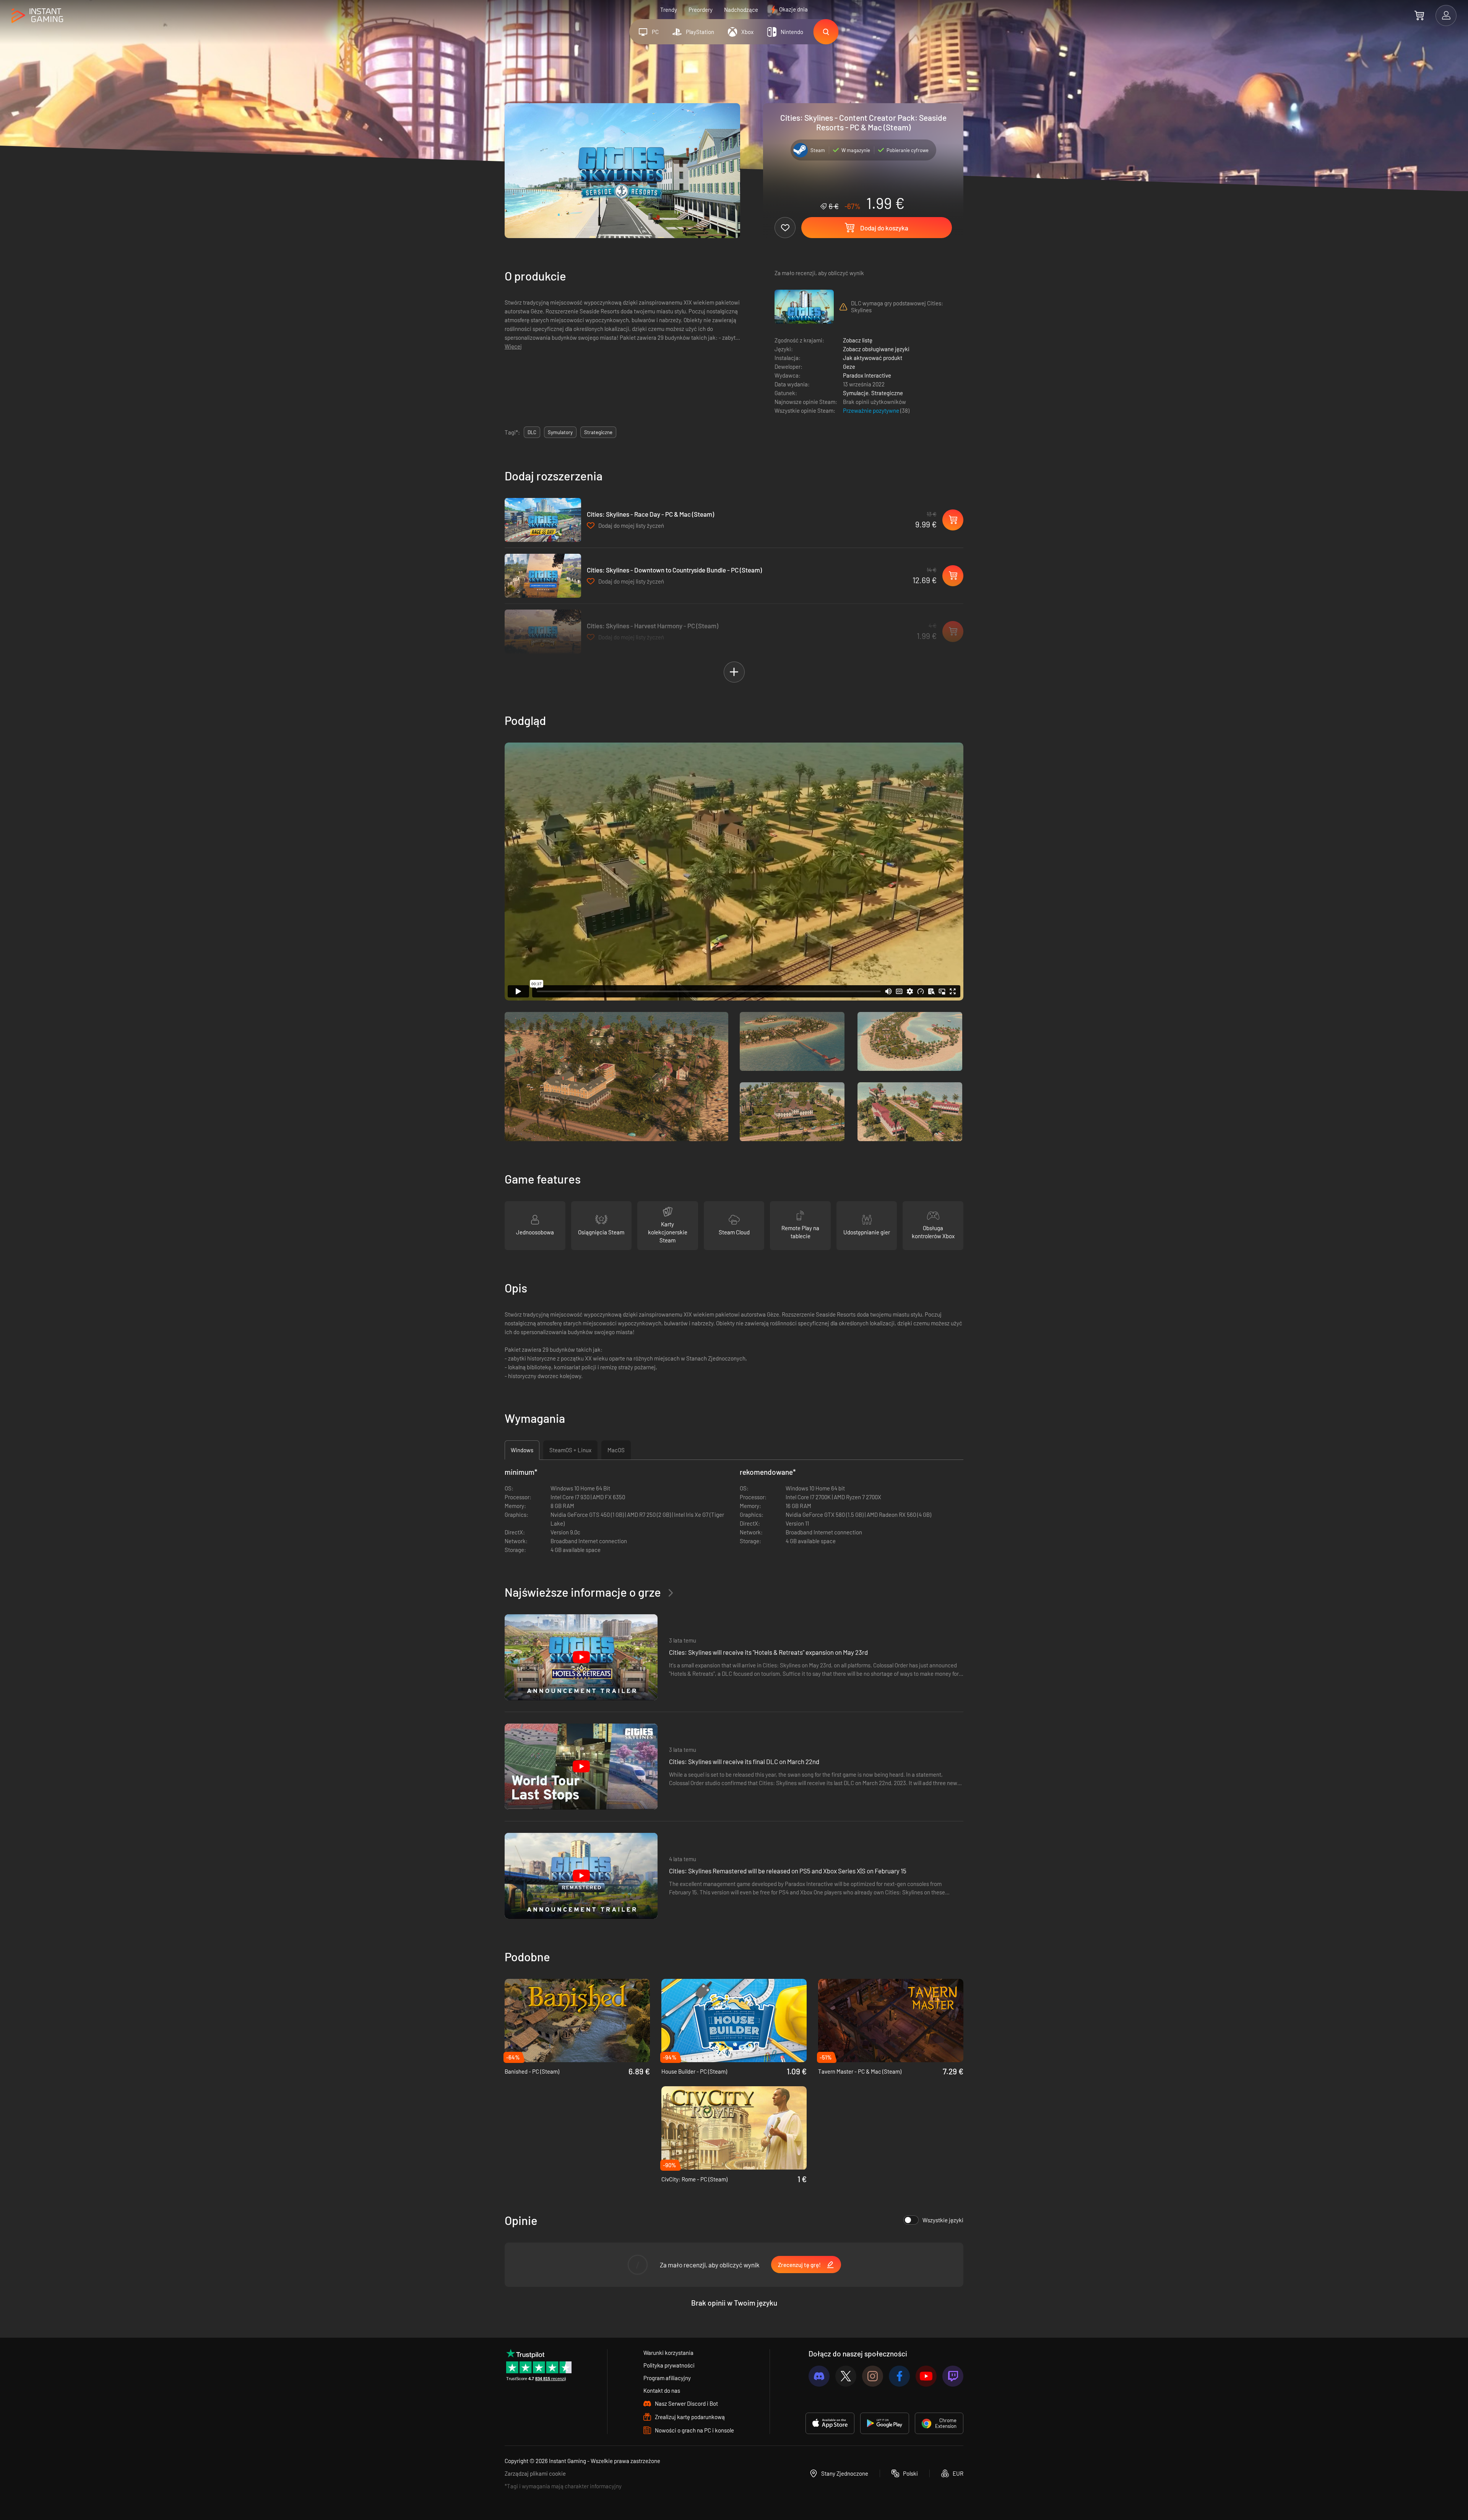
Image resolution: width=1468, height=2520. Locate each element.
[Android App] (885, 2423)
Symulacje (856, 393)
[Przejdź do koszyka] (1419, 15)
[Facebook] (899, 2376)
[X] (846, 2376)
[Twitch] (953, 2376)
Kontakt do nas (662, 2390)
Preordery (701, 10)
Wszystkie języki (943, 2220)
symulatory (560, 432)
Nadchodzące (741, 10)
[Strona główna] (37, 16)
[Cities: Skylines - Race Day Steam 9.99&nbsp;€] (543, 520)
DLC (532, 432)
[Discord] (819, 2376)
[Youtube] (926, 2376)
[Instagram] (873, 2376)
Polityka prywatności (669, 2365)
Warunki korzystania (668, 2353)
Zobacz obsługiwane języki (876, 349)
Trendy (669, 10)
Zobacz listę (858, 340)
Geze (849, 366)
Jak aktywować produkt (873, 358)
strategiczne (598, 432)
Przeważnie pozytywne (872, 410)
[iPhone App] (830, 2423)
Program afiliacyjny (667, 2378)
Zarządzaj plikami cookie (535, 2473)
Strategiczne (887, 393)
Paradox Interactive (867, 375)
